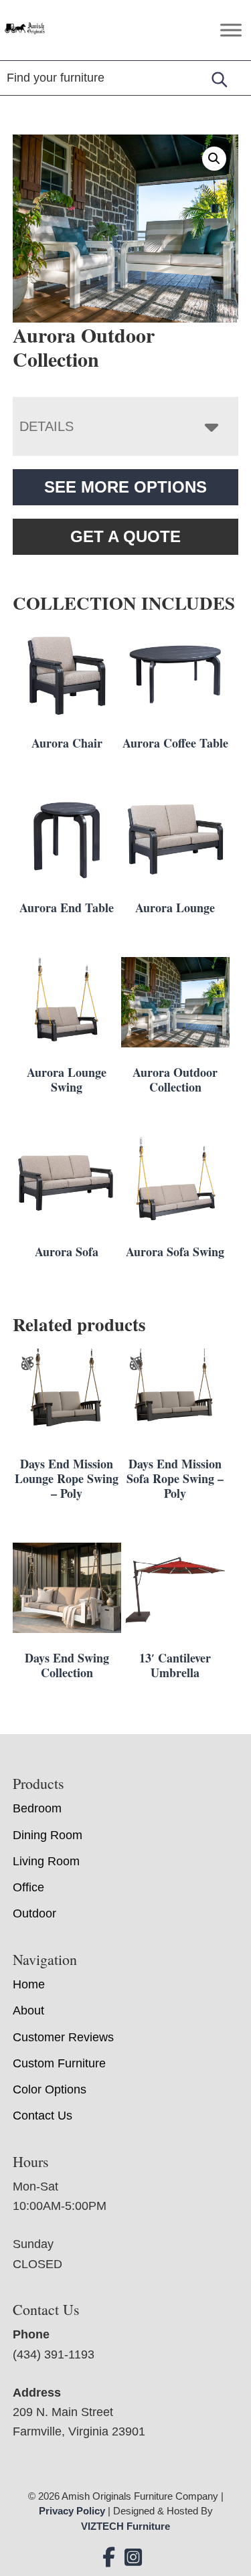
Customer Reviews (63, 2037)
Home (29, 1984)
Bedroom (37, 1808)
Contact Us (43, 2116)
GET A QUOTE (125, 536)
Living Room (46, 1861)
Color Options (50, 2089)
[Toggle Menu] (231, 30)
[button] (214, 159)
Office (28, 1887)
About (28, 2010)
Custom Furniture (59, 2063)
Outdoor (34, 1913)
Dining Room (48, 1835)
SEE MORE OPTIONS (125, 487)
